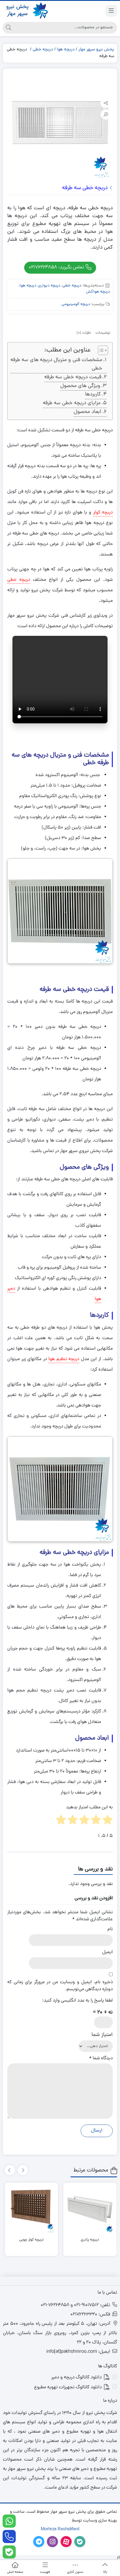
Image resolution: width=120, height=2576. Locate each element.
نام (110, 1929)
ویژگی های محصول (80, 386)
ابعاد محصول (88, 412)
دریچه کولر (103, 513)
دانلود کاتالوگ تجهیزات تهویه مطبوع (68, 2387)
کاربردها (93, 394)
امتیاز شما (102, 2035)
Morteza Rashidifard (60, 2530)
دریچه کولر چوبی (31, 2240)
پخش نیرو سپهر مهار (96, 50)
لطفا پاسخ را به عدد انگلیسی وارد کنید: (77, 2001)
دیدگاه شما (101, 2058)
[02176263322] (9, 2537)
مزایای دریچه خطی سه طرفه (72, 403)
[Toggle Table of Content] (100, 350)
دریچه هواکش (98, 292)
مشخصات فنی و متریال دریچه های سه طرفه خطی (56, 364)
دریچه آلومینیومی (76, 304)
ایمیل (107, 1952)
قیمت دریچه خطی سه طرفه (73, 377)
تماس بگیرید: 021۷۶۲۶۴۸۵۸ (57, 267)
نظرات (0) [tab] (84, 333)
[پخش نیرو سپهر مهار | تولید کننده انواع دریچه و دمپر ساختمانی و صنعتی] (26, 11)
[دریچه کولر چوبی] (32, 2209)
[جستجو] (8, 28)
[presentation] (23, 2170)
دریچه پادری (90, 2240)
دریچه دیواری (49, 286)
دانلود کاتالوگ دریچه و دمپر (76, 2378)
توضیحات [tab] (103, 333)
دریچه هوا (66, 50)
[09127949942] (9, 2521)
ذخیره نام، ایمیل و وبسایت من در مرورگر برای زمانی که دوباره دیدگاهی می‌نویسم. (60, 1986)
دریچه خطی (43, 50)
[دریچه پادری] (90, 2209)
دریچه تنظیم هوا (64, 1359)
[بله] (9, 2552)
